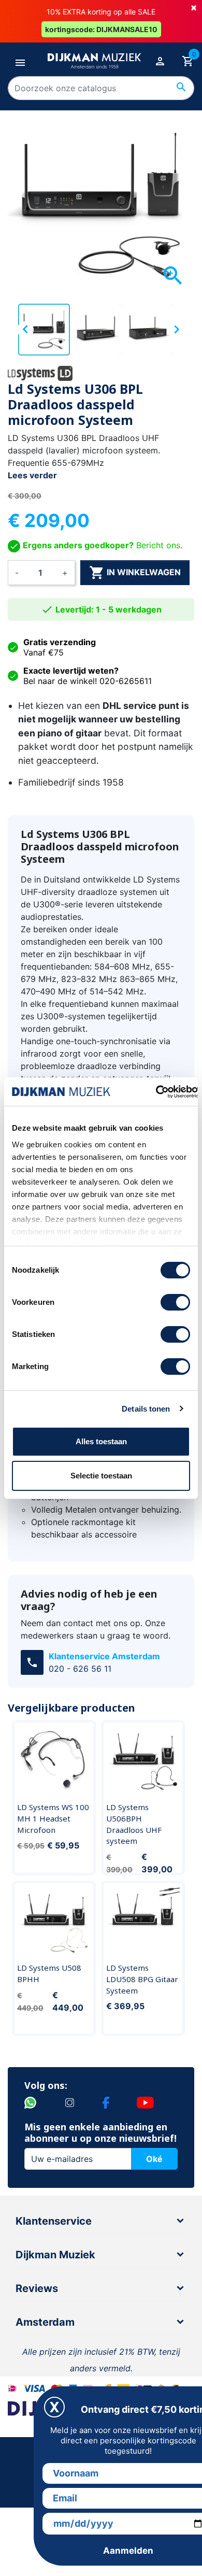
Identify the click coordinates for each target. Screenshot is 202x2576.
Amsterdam (45, 2322)
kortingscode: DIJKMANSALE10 (101, 29)
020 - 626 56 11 (80, 1669)
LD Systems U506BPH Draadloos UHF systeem (134, 1824)
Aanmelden (128, 2551)
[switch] (175, 1302)
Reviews (37, 2288)
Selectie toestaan (101, 1476)
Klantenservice (54, 2221)
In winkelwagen (135, 573)
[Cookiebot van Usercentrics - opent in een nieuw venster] (156, 1092)
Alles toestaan (101, 1441)
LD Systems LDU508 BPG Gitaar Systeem (142, 1979)
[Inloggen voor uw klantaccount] (160, 61)
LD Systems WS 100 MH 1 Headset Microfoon (53, 1818)
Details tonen (146, 1409)
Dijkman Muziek (55, 2255)
